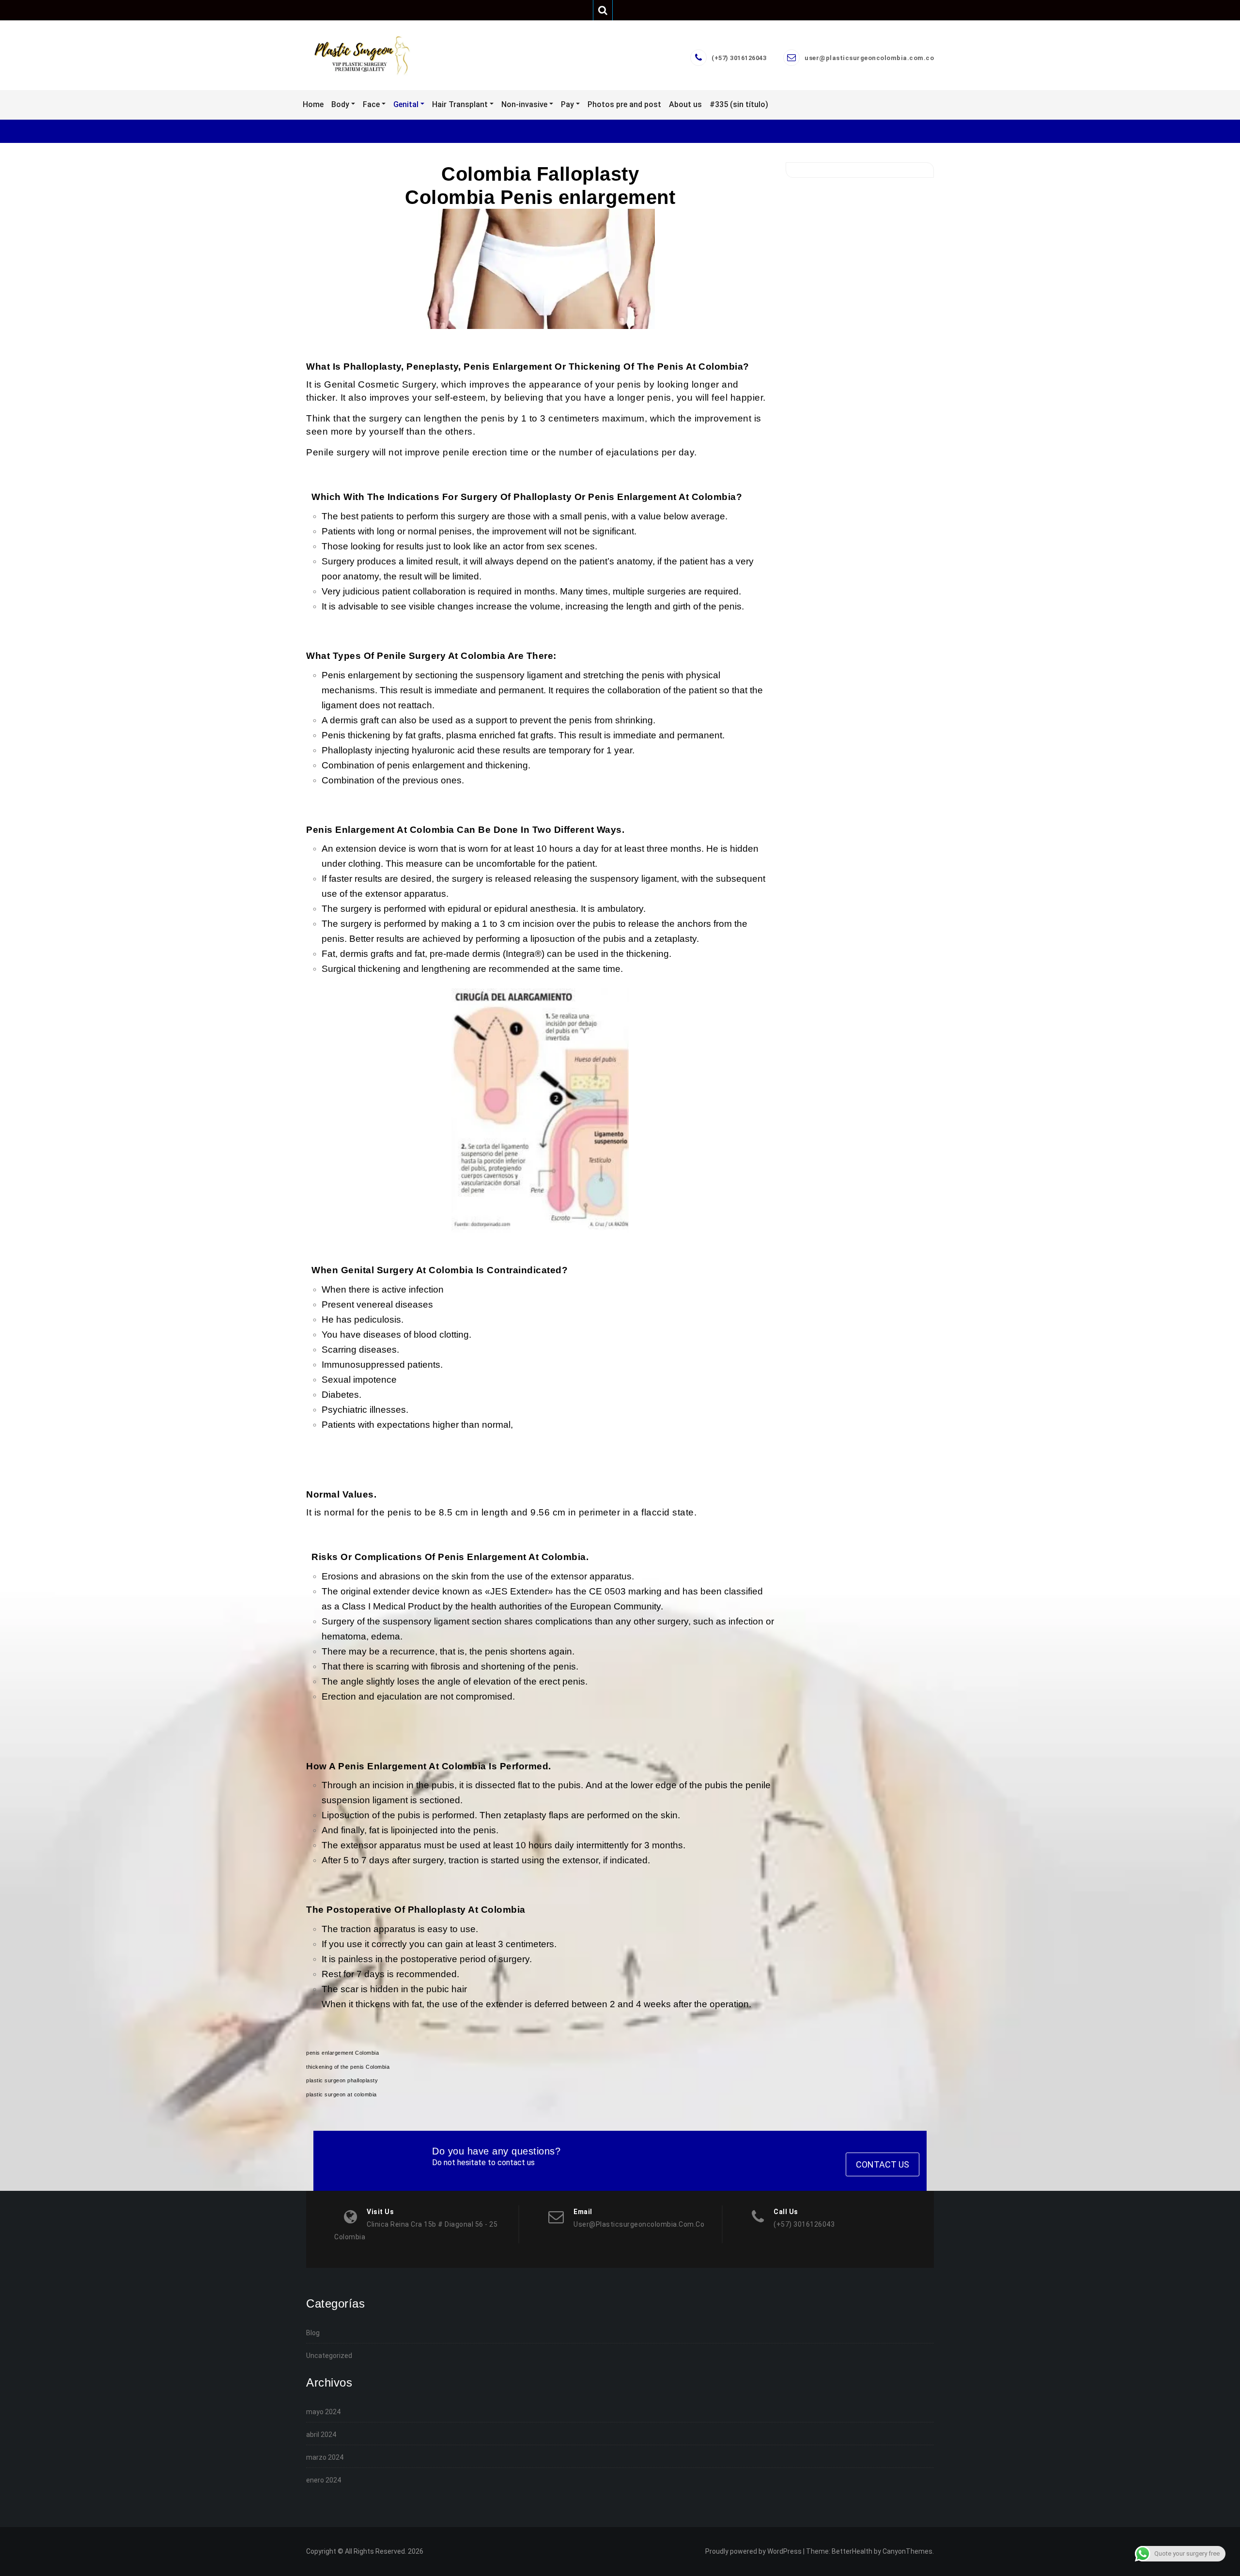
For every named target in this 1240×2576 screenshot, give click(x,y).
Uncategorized (329, 2356)
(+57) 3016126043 (739, 58)
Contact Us (883, 2164)
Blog (313, 2333)
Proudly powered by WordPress (753, 2551)
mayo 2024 (323, 2412)
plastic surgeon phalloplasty (342, 2080)
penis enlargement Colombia (342, 2053)
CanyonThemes (907, 2551)
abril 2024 (321, 2435)
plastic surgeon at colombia (341, 2094)
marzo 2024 (325, 2457)
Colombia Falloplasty (540, 174)
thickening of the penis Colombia (348, 2067)
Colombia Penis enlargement (540, 197)
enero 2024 (324, 2480)
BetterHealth (852, 2551)
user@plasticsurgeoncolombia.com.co (869, 58)
